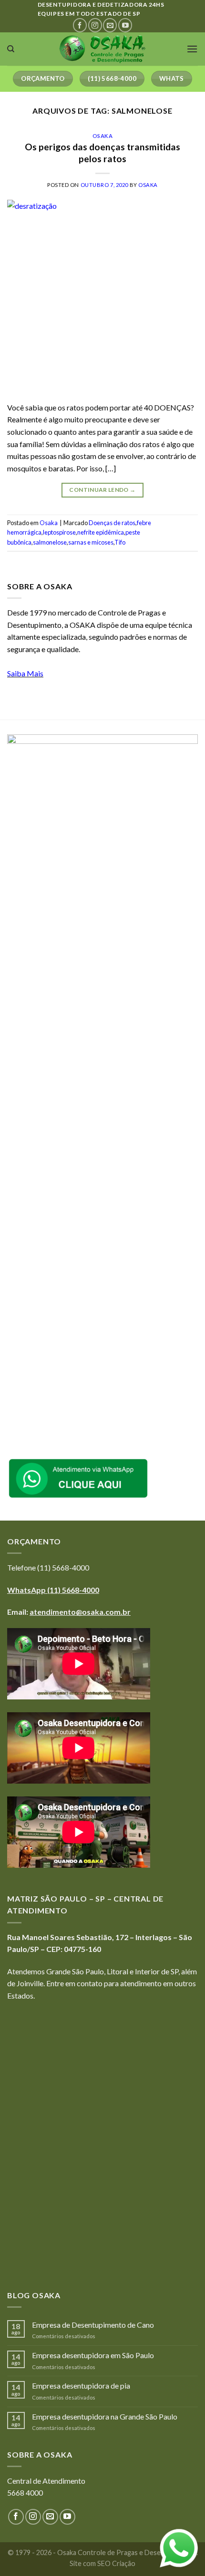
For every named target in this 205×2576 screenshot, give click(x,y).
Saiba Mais (25, 673)
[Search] (11, 49)
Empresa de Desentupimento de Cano (93, 2325)
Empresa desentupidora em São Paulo (93, 2355)
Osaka (103, 136)
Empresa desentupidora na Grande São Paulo (105, 2416)
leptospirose (59, 532)
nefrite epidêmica (101, 532)
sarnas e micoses (91, 542)
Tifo (120, 542)
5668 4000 (25, 2493)
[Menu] (192, 49)
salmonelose (50, 542)
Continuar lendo (102, 490)
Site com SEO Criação (102, 2563)
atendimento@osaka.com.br (80, 1612)
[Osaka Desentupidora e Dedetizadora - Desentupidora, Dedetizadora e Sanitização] (102, 49)
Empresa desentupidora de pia (81, 2386)
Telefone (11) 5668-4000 (48, 1567)
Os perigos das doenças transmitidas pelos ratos (102, 153)
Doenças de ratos (112, 523)
